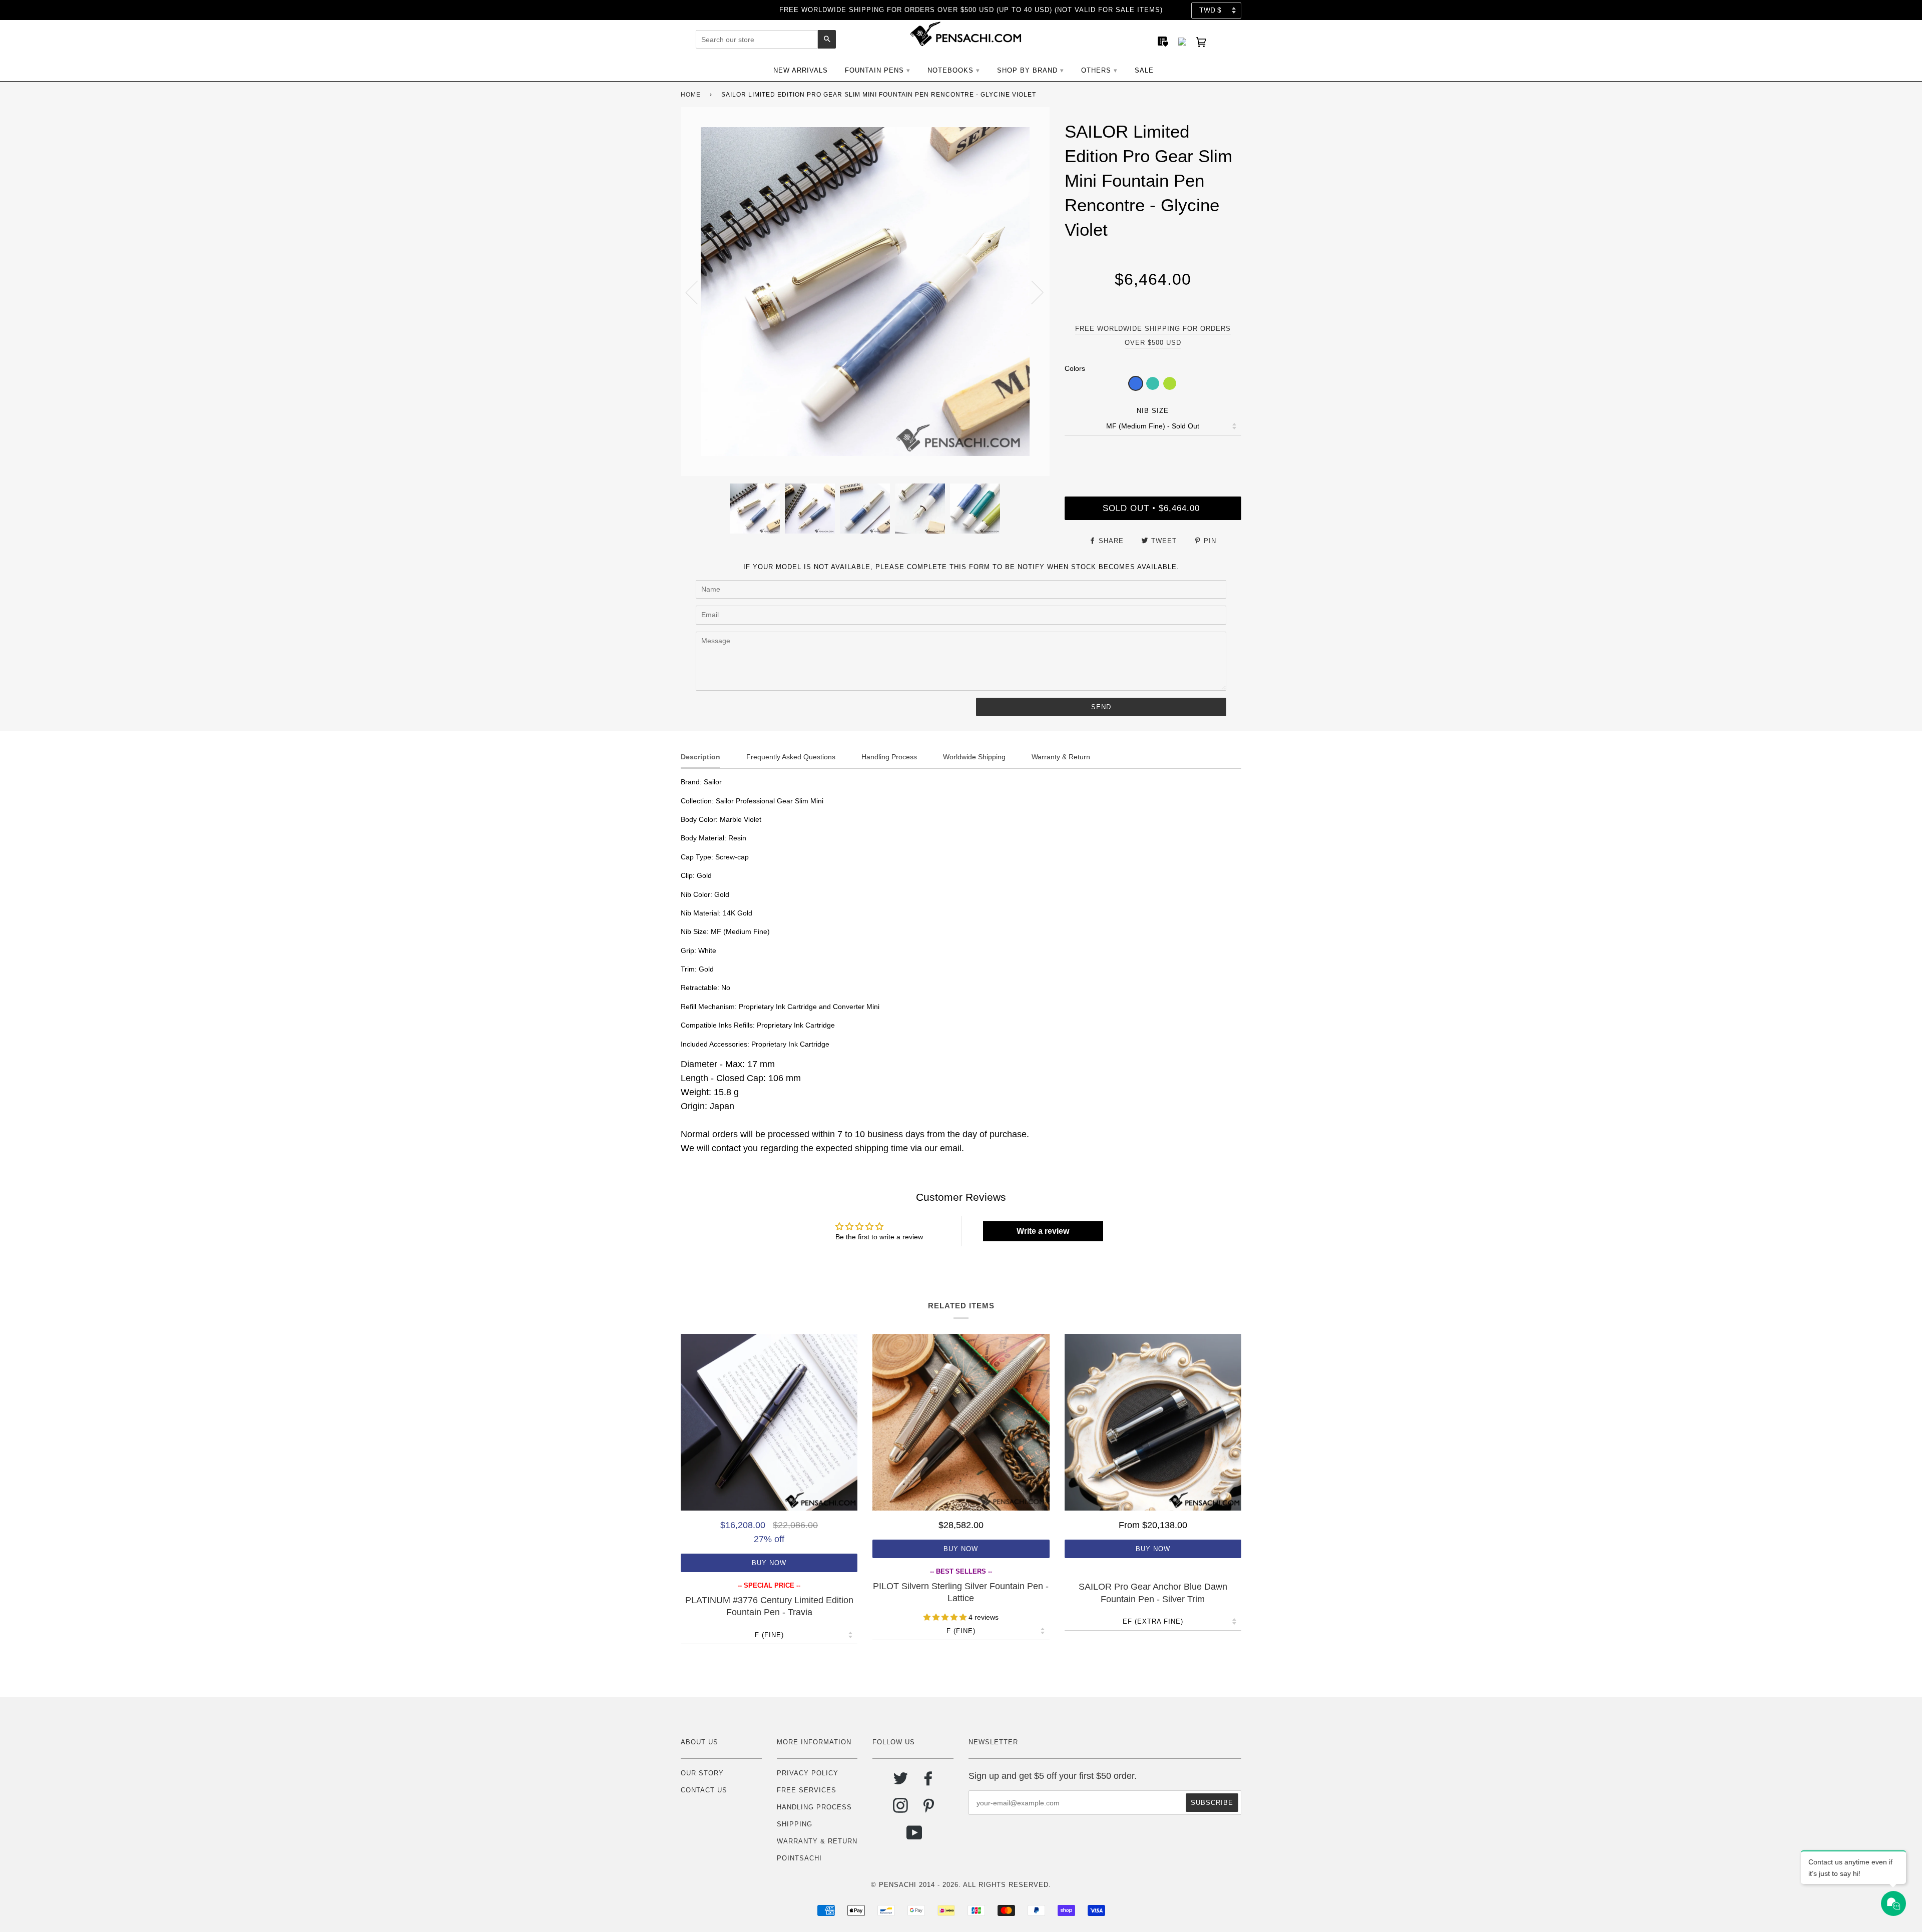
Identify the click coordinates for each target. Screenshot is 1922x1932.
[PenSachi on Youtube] (915, 1837)
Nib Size (1153, 411)
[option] (865, 292)
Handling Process (814, 1807)
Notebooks (950, 70)
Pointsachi (799, 1858)
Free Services (807, 1790)
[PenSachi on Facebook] (929, 1782)
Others (1096, 70)
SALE (1144, 70)
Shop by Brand (1027, 70)
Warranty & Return (817, 1841)
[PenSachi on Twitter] (901, 1782)
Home (691, 95)
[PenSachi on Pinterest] (929, 1809)
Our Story (702, 1773)
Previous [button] (698, 292)
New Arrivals (801, 70)
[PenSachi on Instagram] (901, 1809)
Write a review (1043, 1231)
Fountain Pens (874, 70)
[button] (1136, 383)
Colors (1075, 368)
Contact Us (704, 1790)
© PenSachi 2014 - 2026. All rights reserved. (961, 1885)
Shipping (795, 1824)
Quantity (1153, 455)
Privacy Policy (808, 1773)
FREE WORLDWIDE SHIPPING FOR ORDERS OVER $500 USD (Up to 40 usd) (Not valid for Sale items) (971, 10)
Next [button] (1031, 292)
